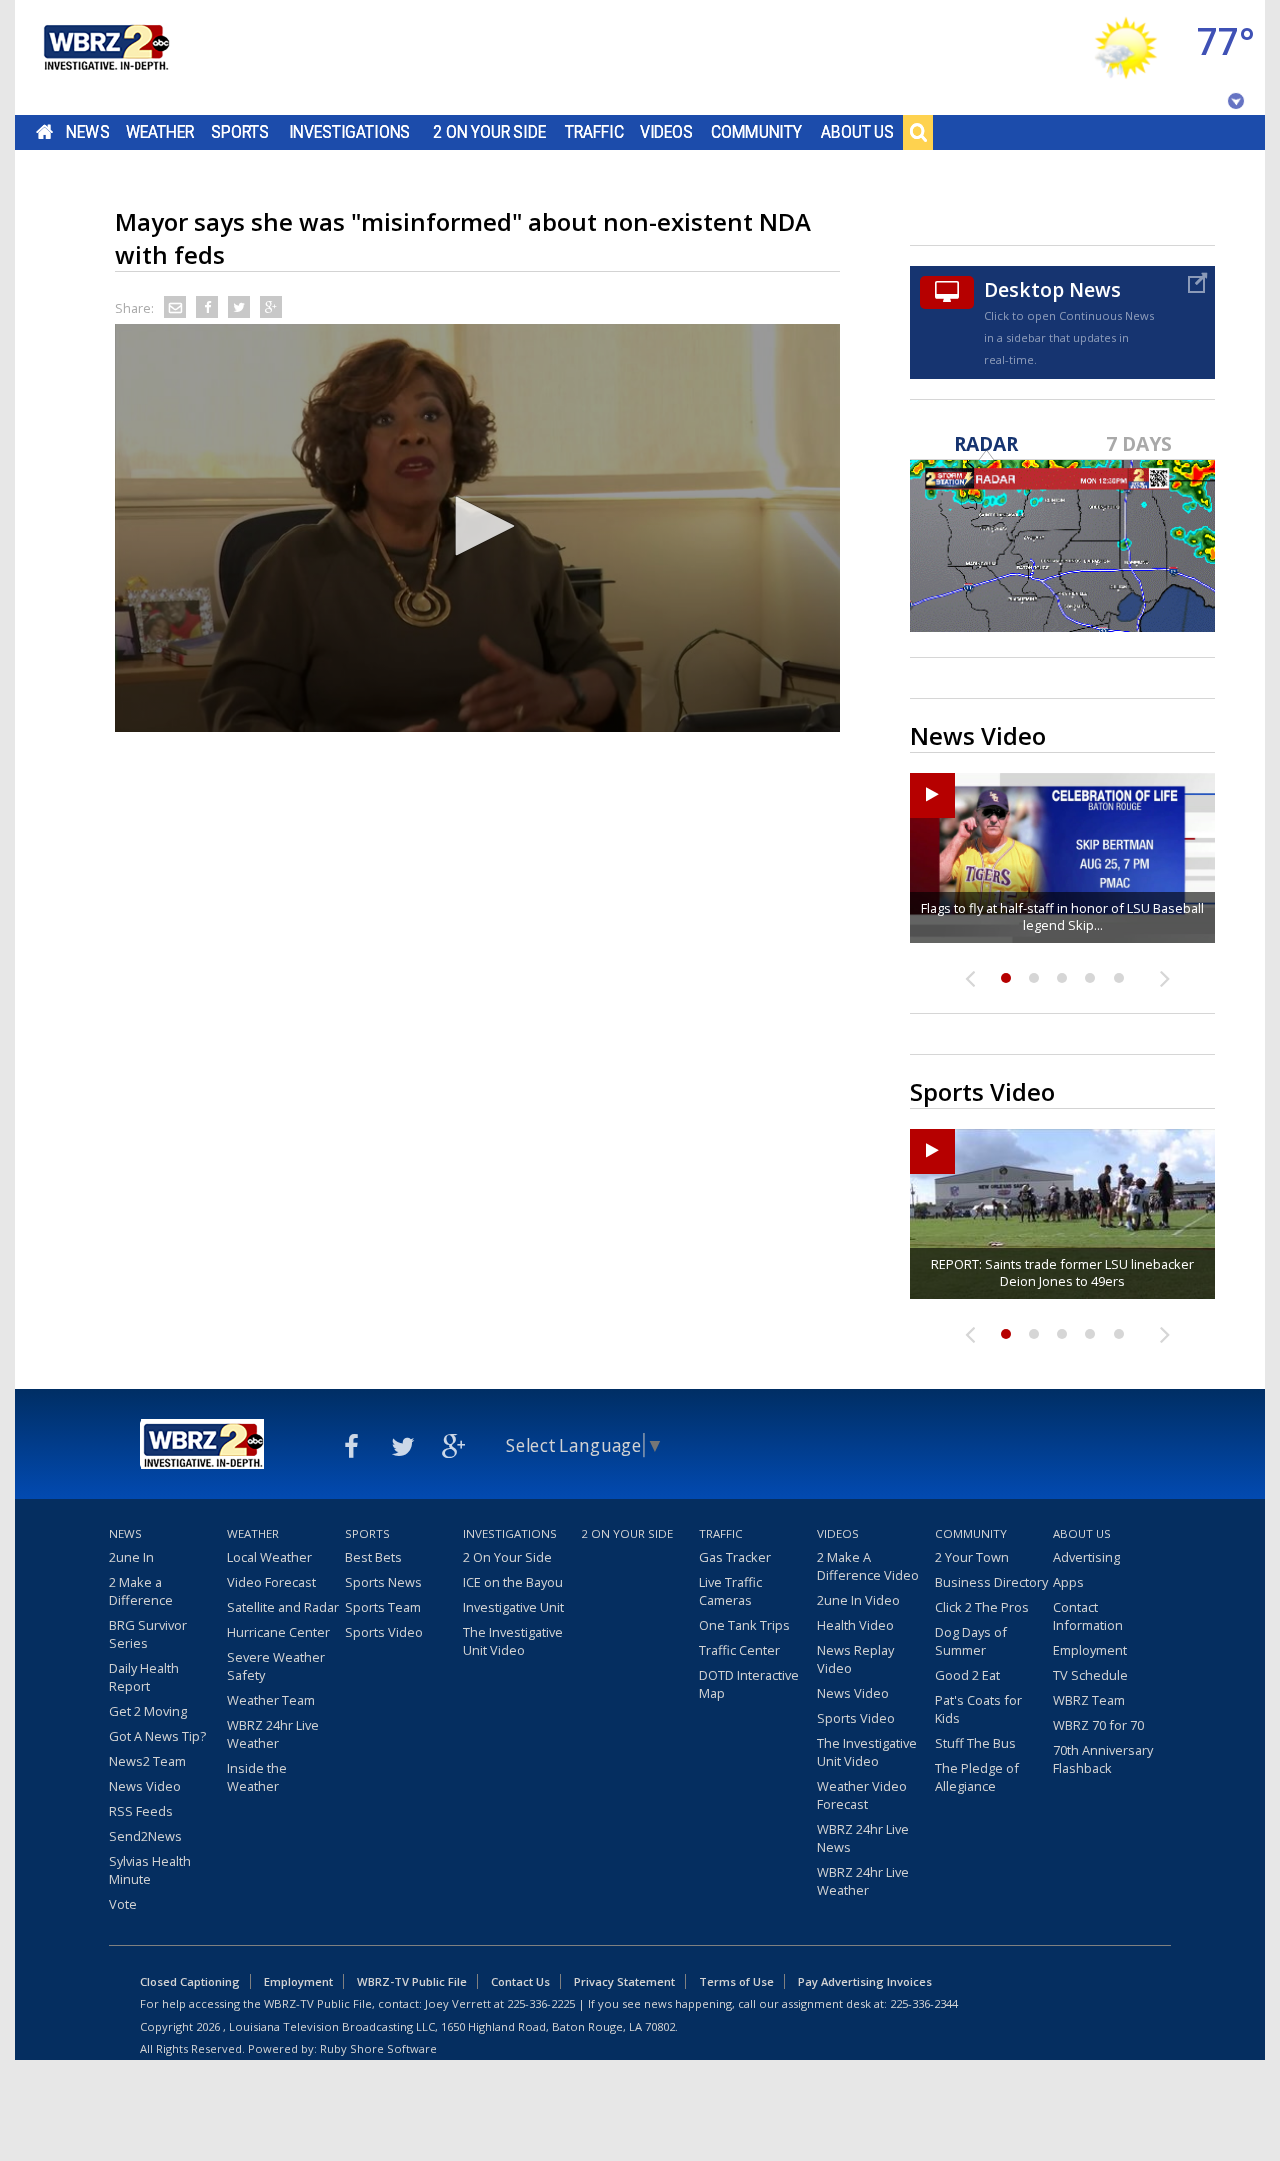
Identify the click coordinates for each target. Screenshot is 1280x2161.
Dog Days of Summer (971, 1641)
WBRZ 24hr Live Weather (273, 1734)
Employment (1090, 1650)
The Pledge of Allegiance (977, 1777)
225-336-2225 (541, 2003)
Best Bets (373, 1557)
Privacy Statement (624, 1981)
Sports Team (383, 1607)
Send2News (145, 1836)
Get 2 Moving (148, 1711)
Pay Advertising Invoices (865, 1981)
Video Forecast (271, 1582)
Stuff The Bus (975, 1743)
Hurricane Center (278, 1632)
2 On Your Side (489, 132)
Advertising (1086, 1557)
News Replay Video (855, 1659)
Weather (160, 132)
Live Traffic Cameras (730, 1591)
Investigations (350, 132)
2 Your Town (972, 1557)
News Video (145, 1786)
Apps (1068, 1582)
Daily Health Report (144, 1677)
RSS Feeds (141, 1811)
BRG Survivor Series (148, 1634)
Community (756, 132)
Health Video (855, 1625)
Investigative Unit (513, 1607)
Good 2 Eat (967, 1675)
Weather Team (271, 1700)
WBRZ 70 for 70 (1098, 1725)
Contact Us (520, 1981)
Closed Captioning (190, 1981)
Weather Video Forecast (862, 1795)
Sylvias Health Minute (150, 1870)
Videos (666, 132)
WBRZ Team (1089, 1700)
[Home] (105, 57)
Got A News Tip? (157, 1736)
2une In (131, 1557)
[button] (478, 526)
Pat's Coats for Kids (978, 1709)
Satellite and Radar (283, 1607)
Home (44, 132)
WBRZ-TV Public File (412, 1981)
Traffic (594, 132)
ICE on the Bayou (513, 1582)
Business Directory (991, 1582)
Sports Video (384, 1632)
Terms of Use (736, 1981)
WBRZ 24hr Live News (863, 1838)
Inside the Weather (257, 1777)
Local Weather (269, 1557)
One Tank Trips (744, 1625)
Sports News (383, 1582)
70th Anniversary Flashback (1103, 1759)
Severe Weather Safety (276, 1666)
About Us (857, 132)
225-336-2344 (924, 2003)
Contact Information (1088, 1616)
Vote (123, 1904)
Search (918, 132)
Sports (240, 132)
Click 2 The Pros (982, 1607)
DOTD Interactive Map (749, 1684)
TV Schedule (1090, 1675)
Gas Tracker (735, 1557)
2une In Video (858, 1600)
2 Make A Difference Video (868, 1566)
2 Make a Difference (141, 1591)
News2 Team (147, 1761)
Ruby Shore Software (378, 2048)
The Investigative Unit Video (513, 1641)
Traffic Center (739, 1650)
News (87, 132)
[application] (477, 528)
